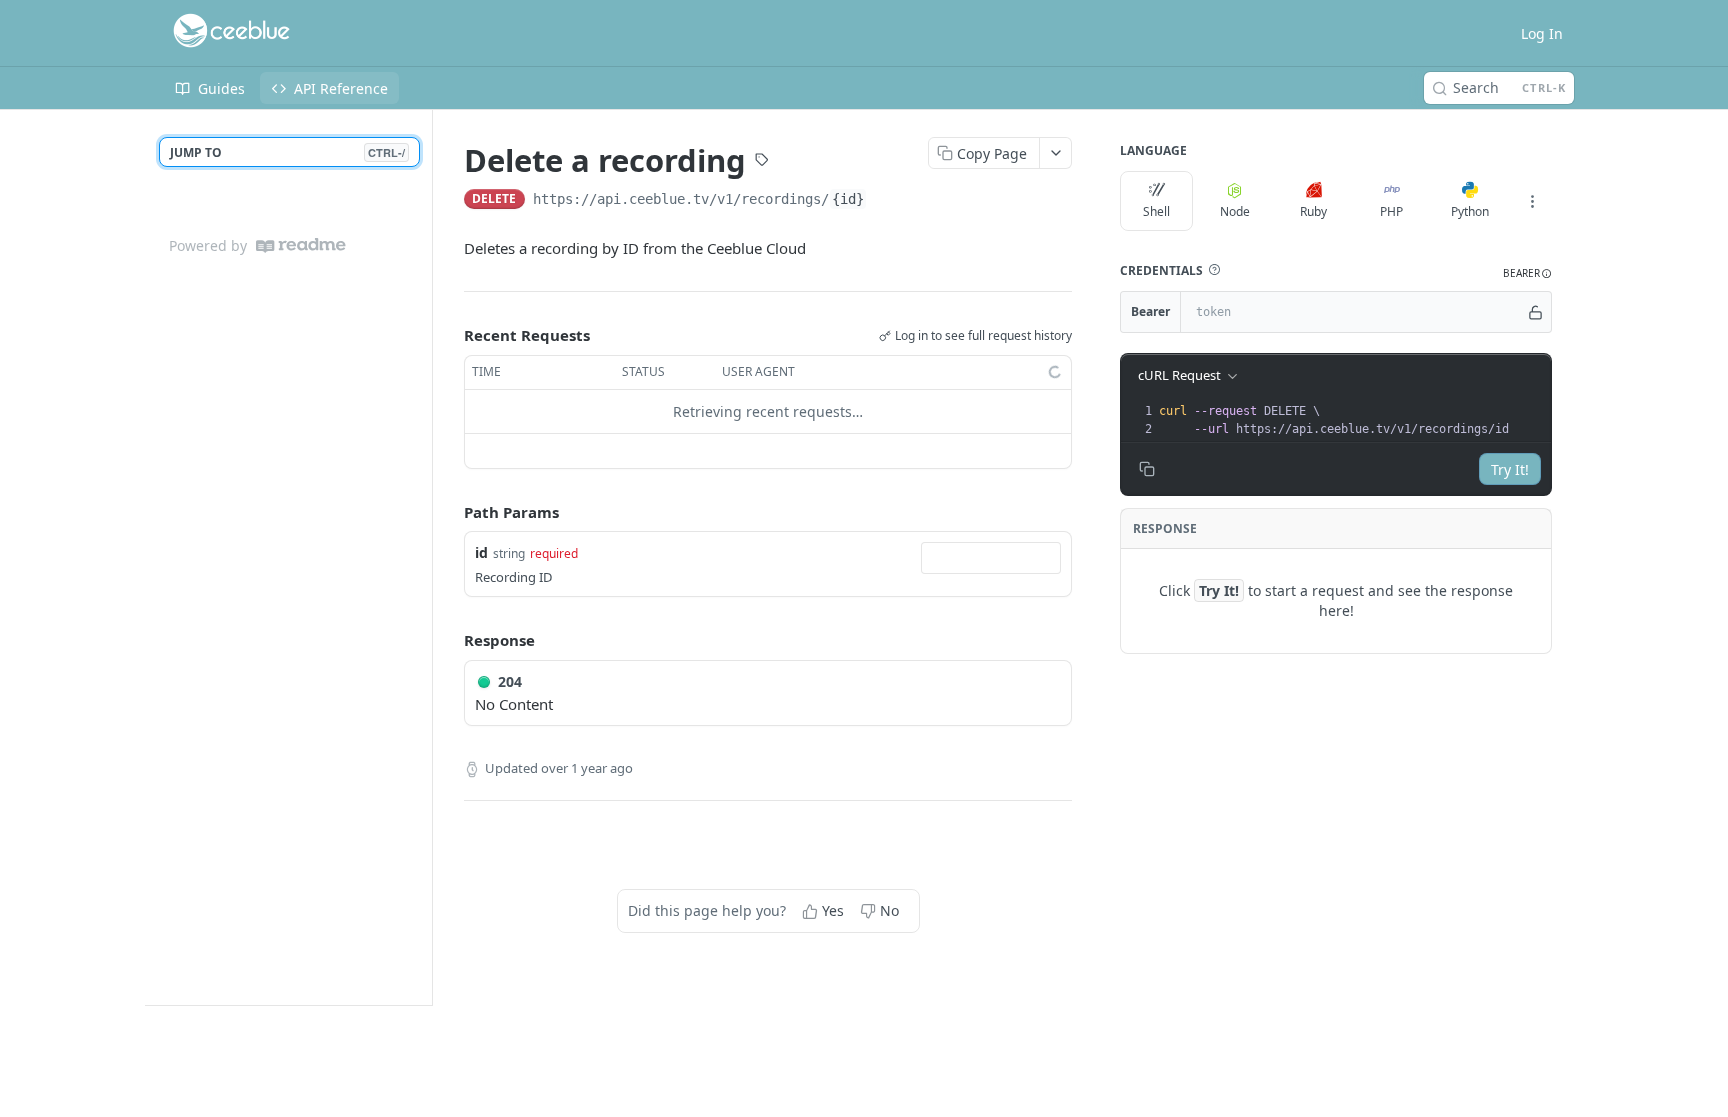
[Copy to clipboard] (887, 201)
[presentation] (1353, 420)
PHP (1391, 211)
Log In (1542, 33)
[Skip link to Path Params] (450, 512)
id (481, 552)
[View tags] (762, 162)
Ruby (1313, 211)
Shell (1156, 211)
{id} (848, 199)
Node (1235, 211)
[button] (1214, 270)
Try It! (1510, 469)
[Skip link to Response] (450, 641)
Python (1470, 211)
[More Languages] (1532, 201)
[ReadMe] (301, 245)
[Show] (1535, 312)
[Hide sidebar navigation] (428, 557)
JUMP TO (287, 152)
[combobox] (991, 558)
